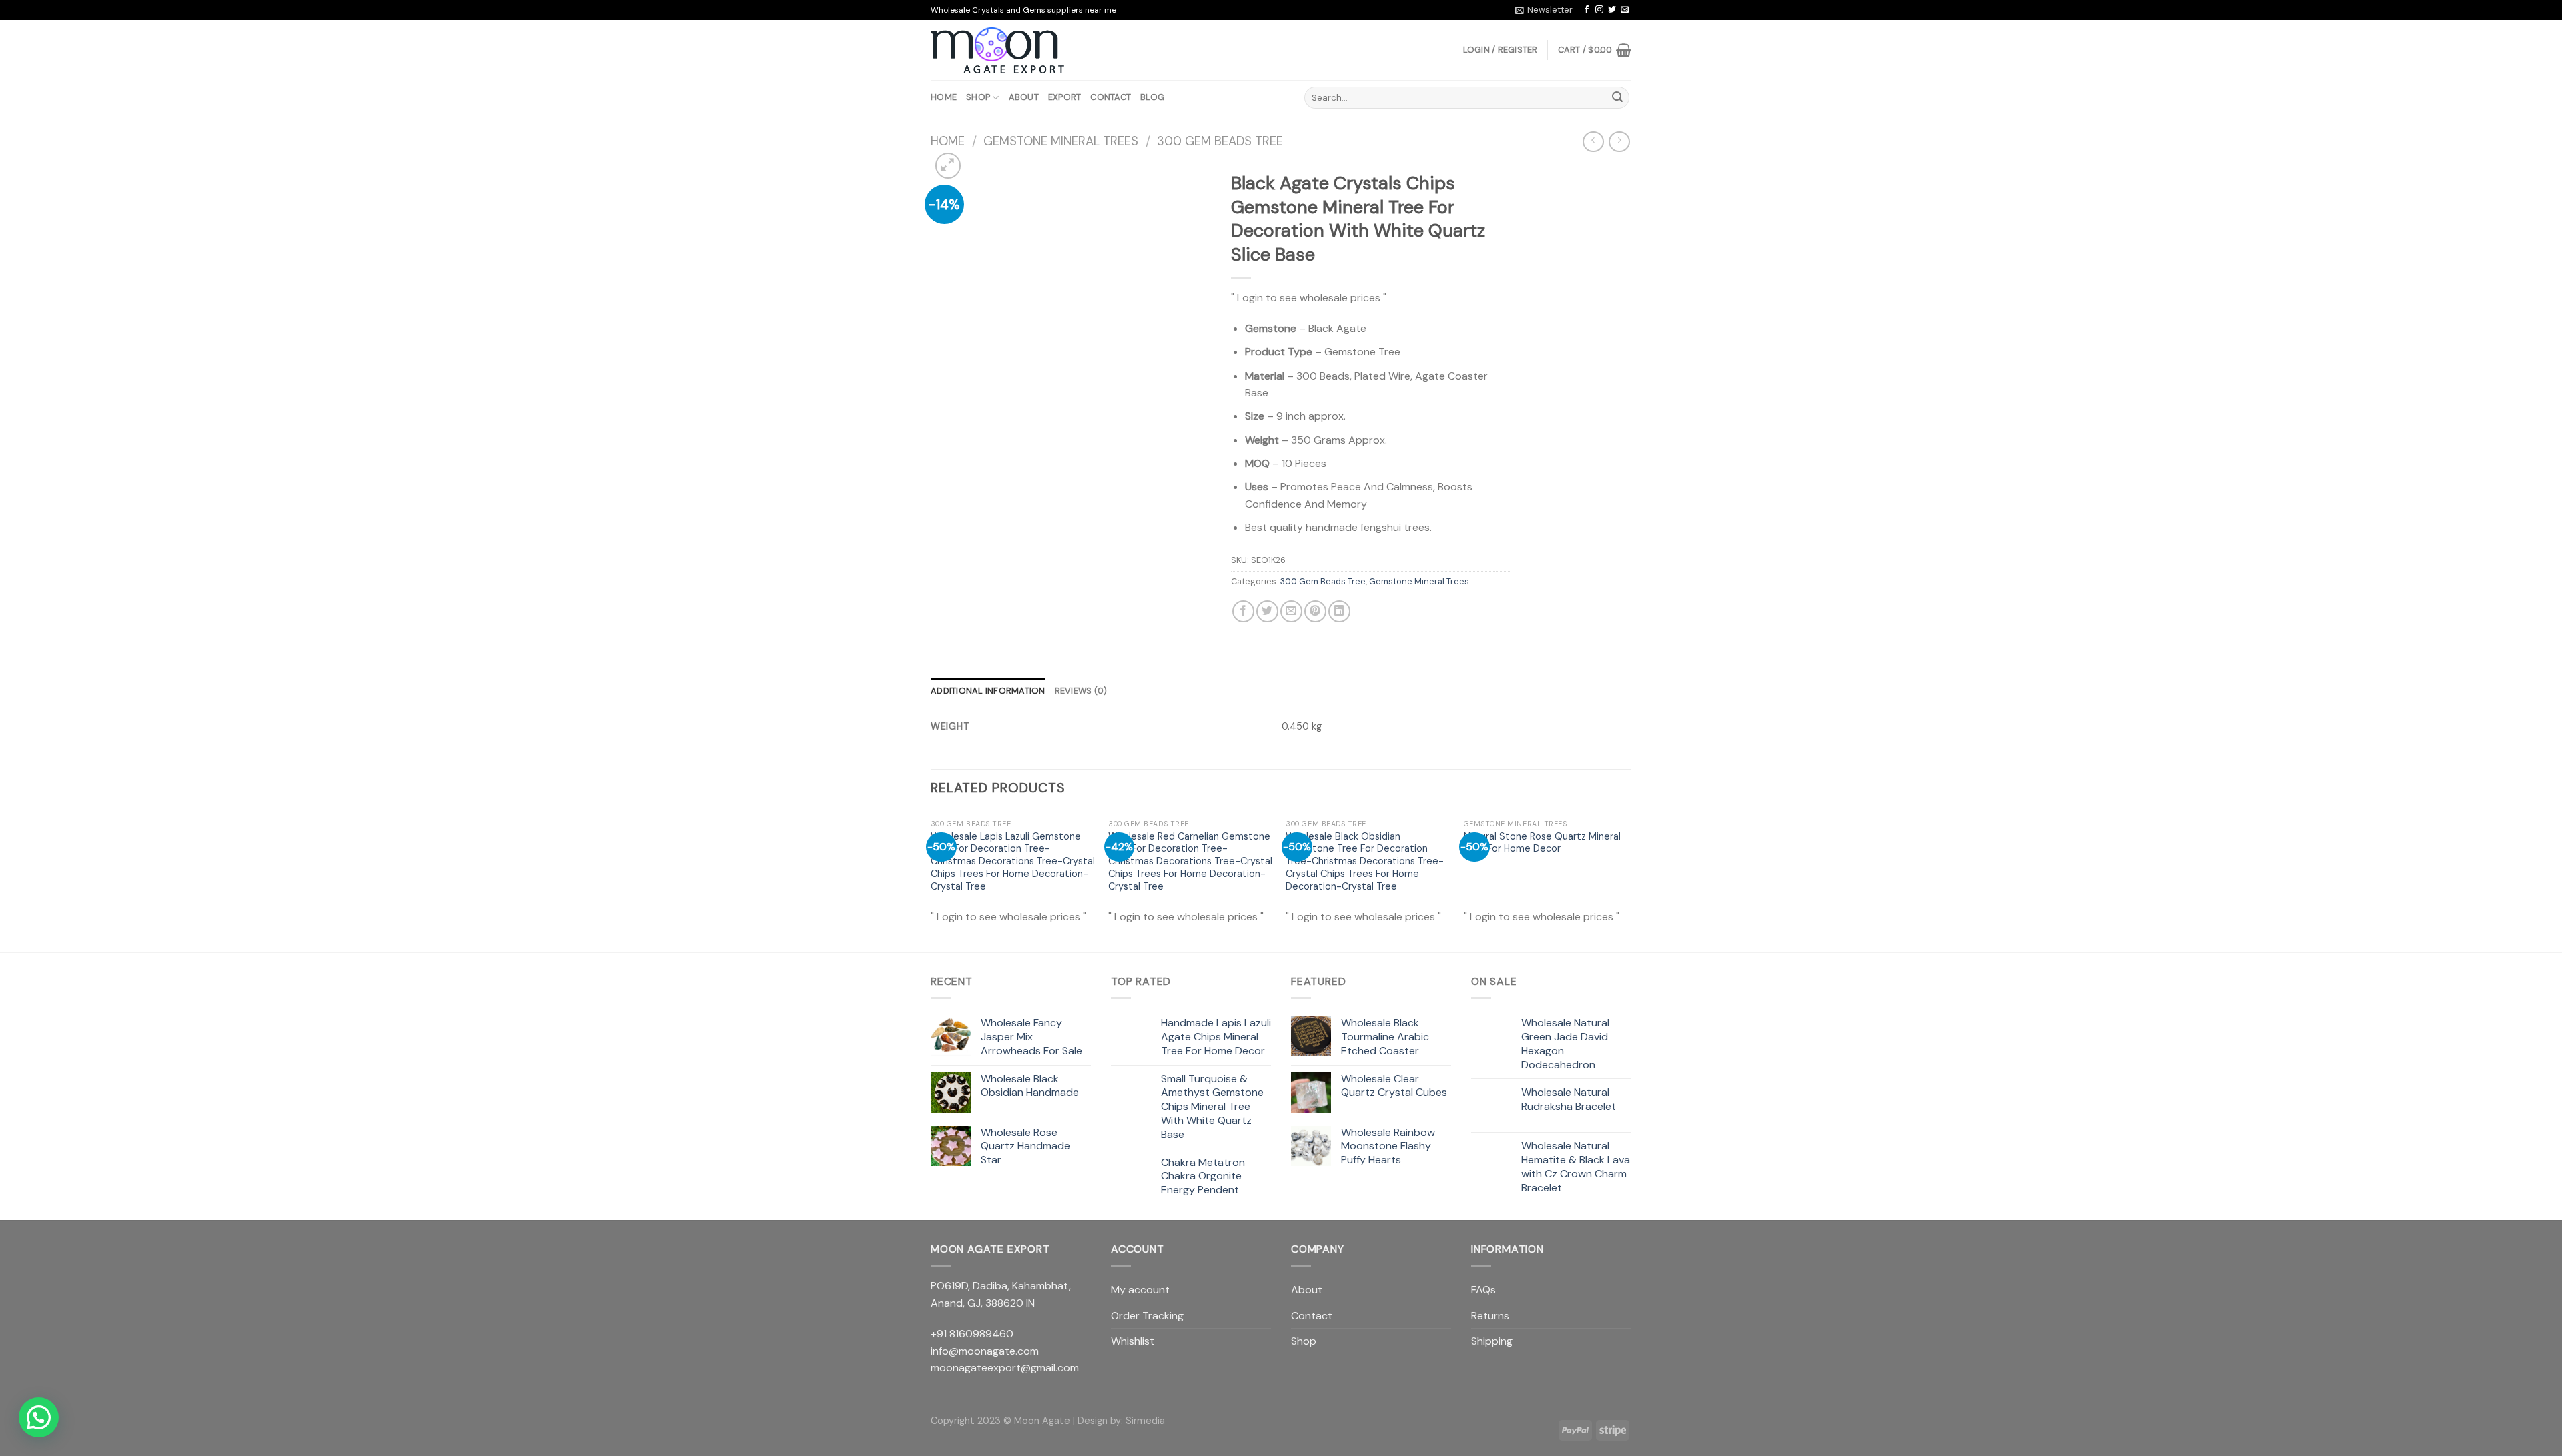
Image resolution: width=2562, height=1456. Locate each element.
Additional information (988, 691)
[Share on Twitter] (1267, 611)
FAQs (1483, 1290)
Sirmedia (1145, 1421)
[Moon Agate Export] (997, 51)
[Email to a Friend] (1291, 611)
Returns (1490, 1316)
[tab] (988, 691)
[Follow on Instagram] (1599, 10)
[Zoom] (948, 166)
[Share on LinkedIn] (1339, 611)
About (1024, 97)
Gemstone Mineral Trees (1061, 141)
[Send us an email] (1625, 10)
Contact (1111, 97)
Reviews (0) (1081, 691)
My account (1140, 1290)
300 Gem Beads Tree (1220, 141)
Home (944, 97)
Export (1065, 97)
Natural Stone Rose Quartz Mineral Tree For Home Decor (1542, 843)
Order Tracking (1147, 1316)
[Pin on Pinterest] (1315, 611)
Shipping (1492, 1341)
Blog (1152, 97)
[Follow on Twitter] (1612, 10)
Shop (978, 97)
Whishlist (1133, 1341)
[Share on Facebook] (1243, 611)
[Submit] (1617, 98)
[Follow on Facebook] (1587, 10)
